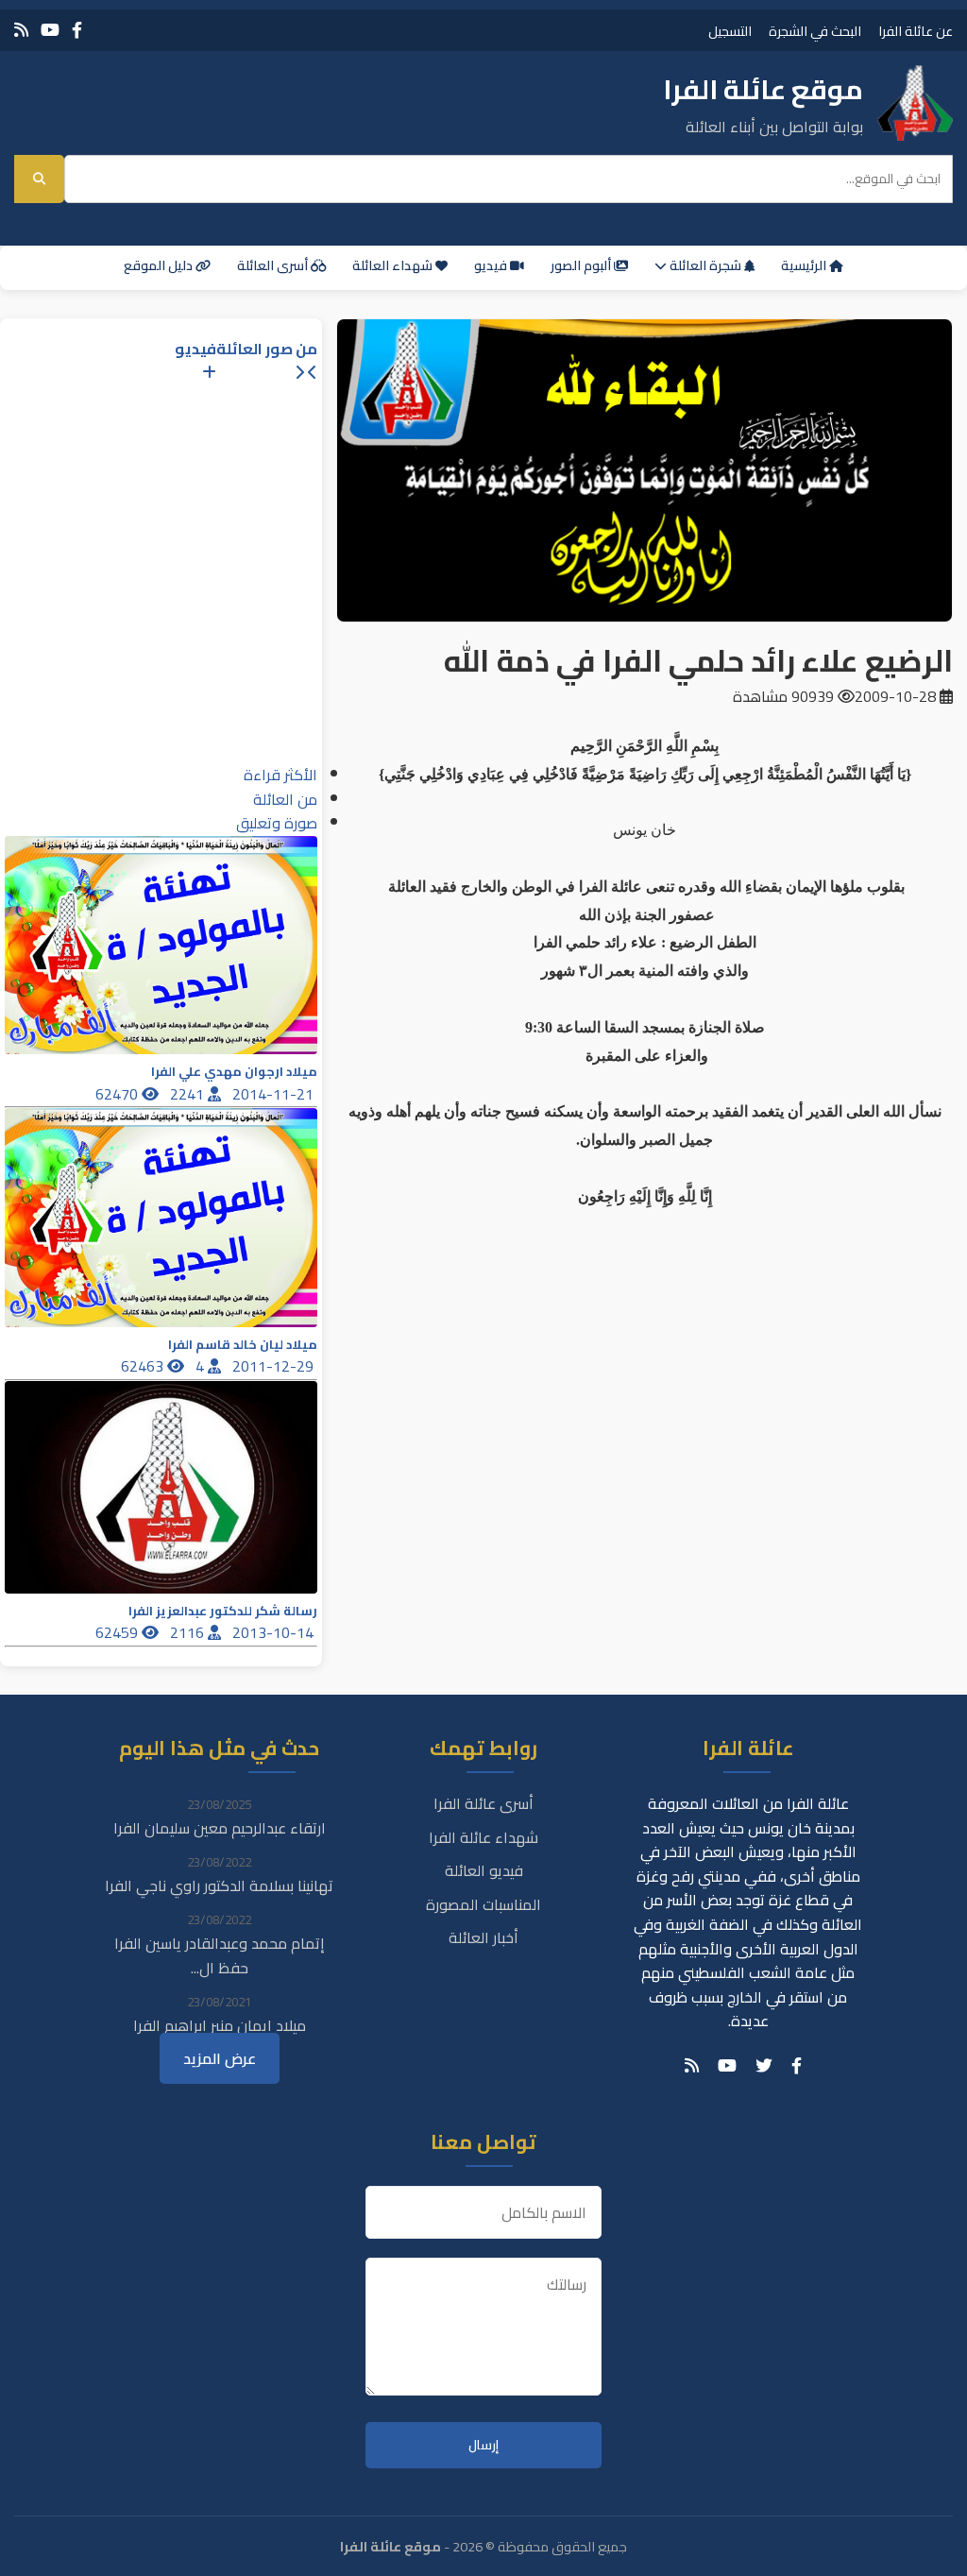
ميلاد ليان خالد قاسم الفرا (243, 1345)
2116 (189, 1632)
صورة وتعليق (277, 823)
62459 (119, 1632)
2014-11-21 (275, 1094)
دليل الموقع (160, 265)
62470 (119, 1094)
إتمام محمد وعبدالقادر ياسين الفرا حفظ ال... (220, 1955)
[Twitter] (764, 2066)
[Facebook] (77, 30)
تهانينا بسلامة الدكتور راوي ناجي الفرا (219, 1885)
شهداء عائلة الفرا (483, 1837)
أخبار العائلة (483, 1937)
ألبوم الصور (582, 265)
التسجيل (730, 31)
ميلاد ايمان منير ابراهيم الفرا (220, 2025)
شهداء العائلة (394, 265)
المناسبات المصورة (483, 1904)
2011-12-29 (275, 1366)
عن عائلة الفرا (916, 31)
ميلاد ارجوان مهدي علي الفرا (234, 1072)
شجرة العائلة (705, 265)
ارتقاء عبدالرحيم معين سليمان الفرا (220, 1828)
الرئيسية (805, 265)
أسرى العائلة (274, 265)
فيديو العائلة (484, 1870)
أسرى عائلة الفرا (483, 1803)
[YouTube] (50, 30)
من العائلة (285, 799)
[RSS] (21, 30)
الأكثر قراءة (280, 775)
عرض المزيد (220, 2058)
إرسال (483, 2445)
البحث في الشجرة (815, 31)
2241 (189, 1094)
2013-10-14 (275, 1632)
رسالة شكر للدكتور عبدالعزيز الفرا (223, 1611)
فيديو (492, 265)
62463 (144, 1366)
